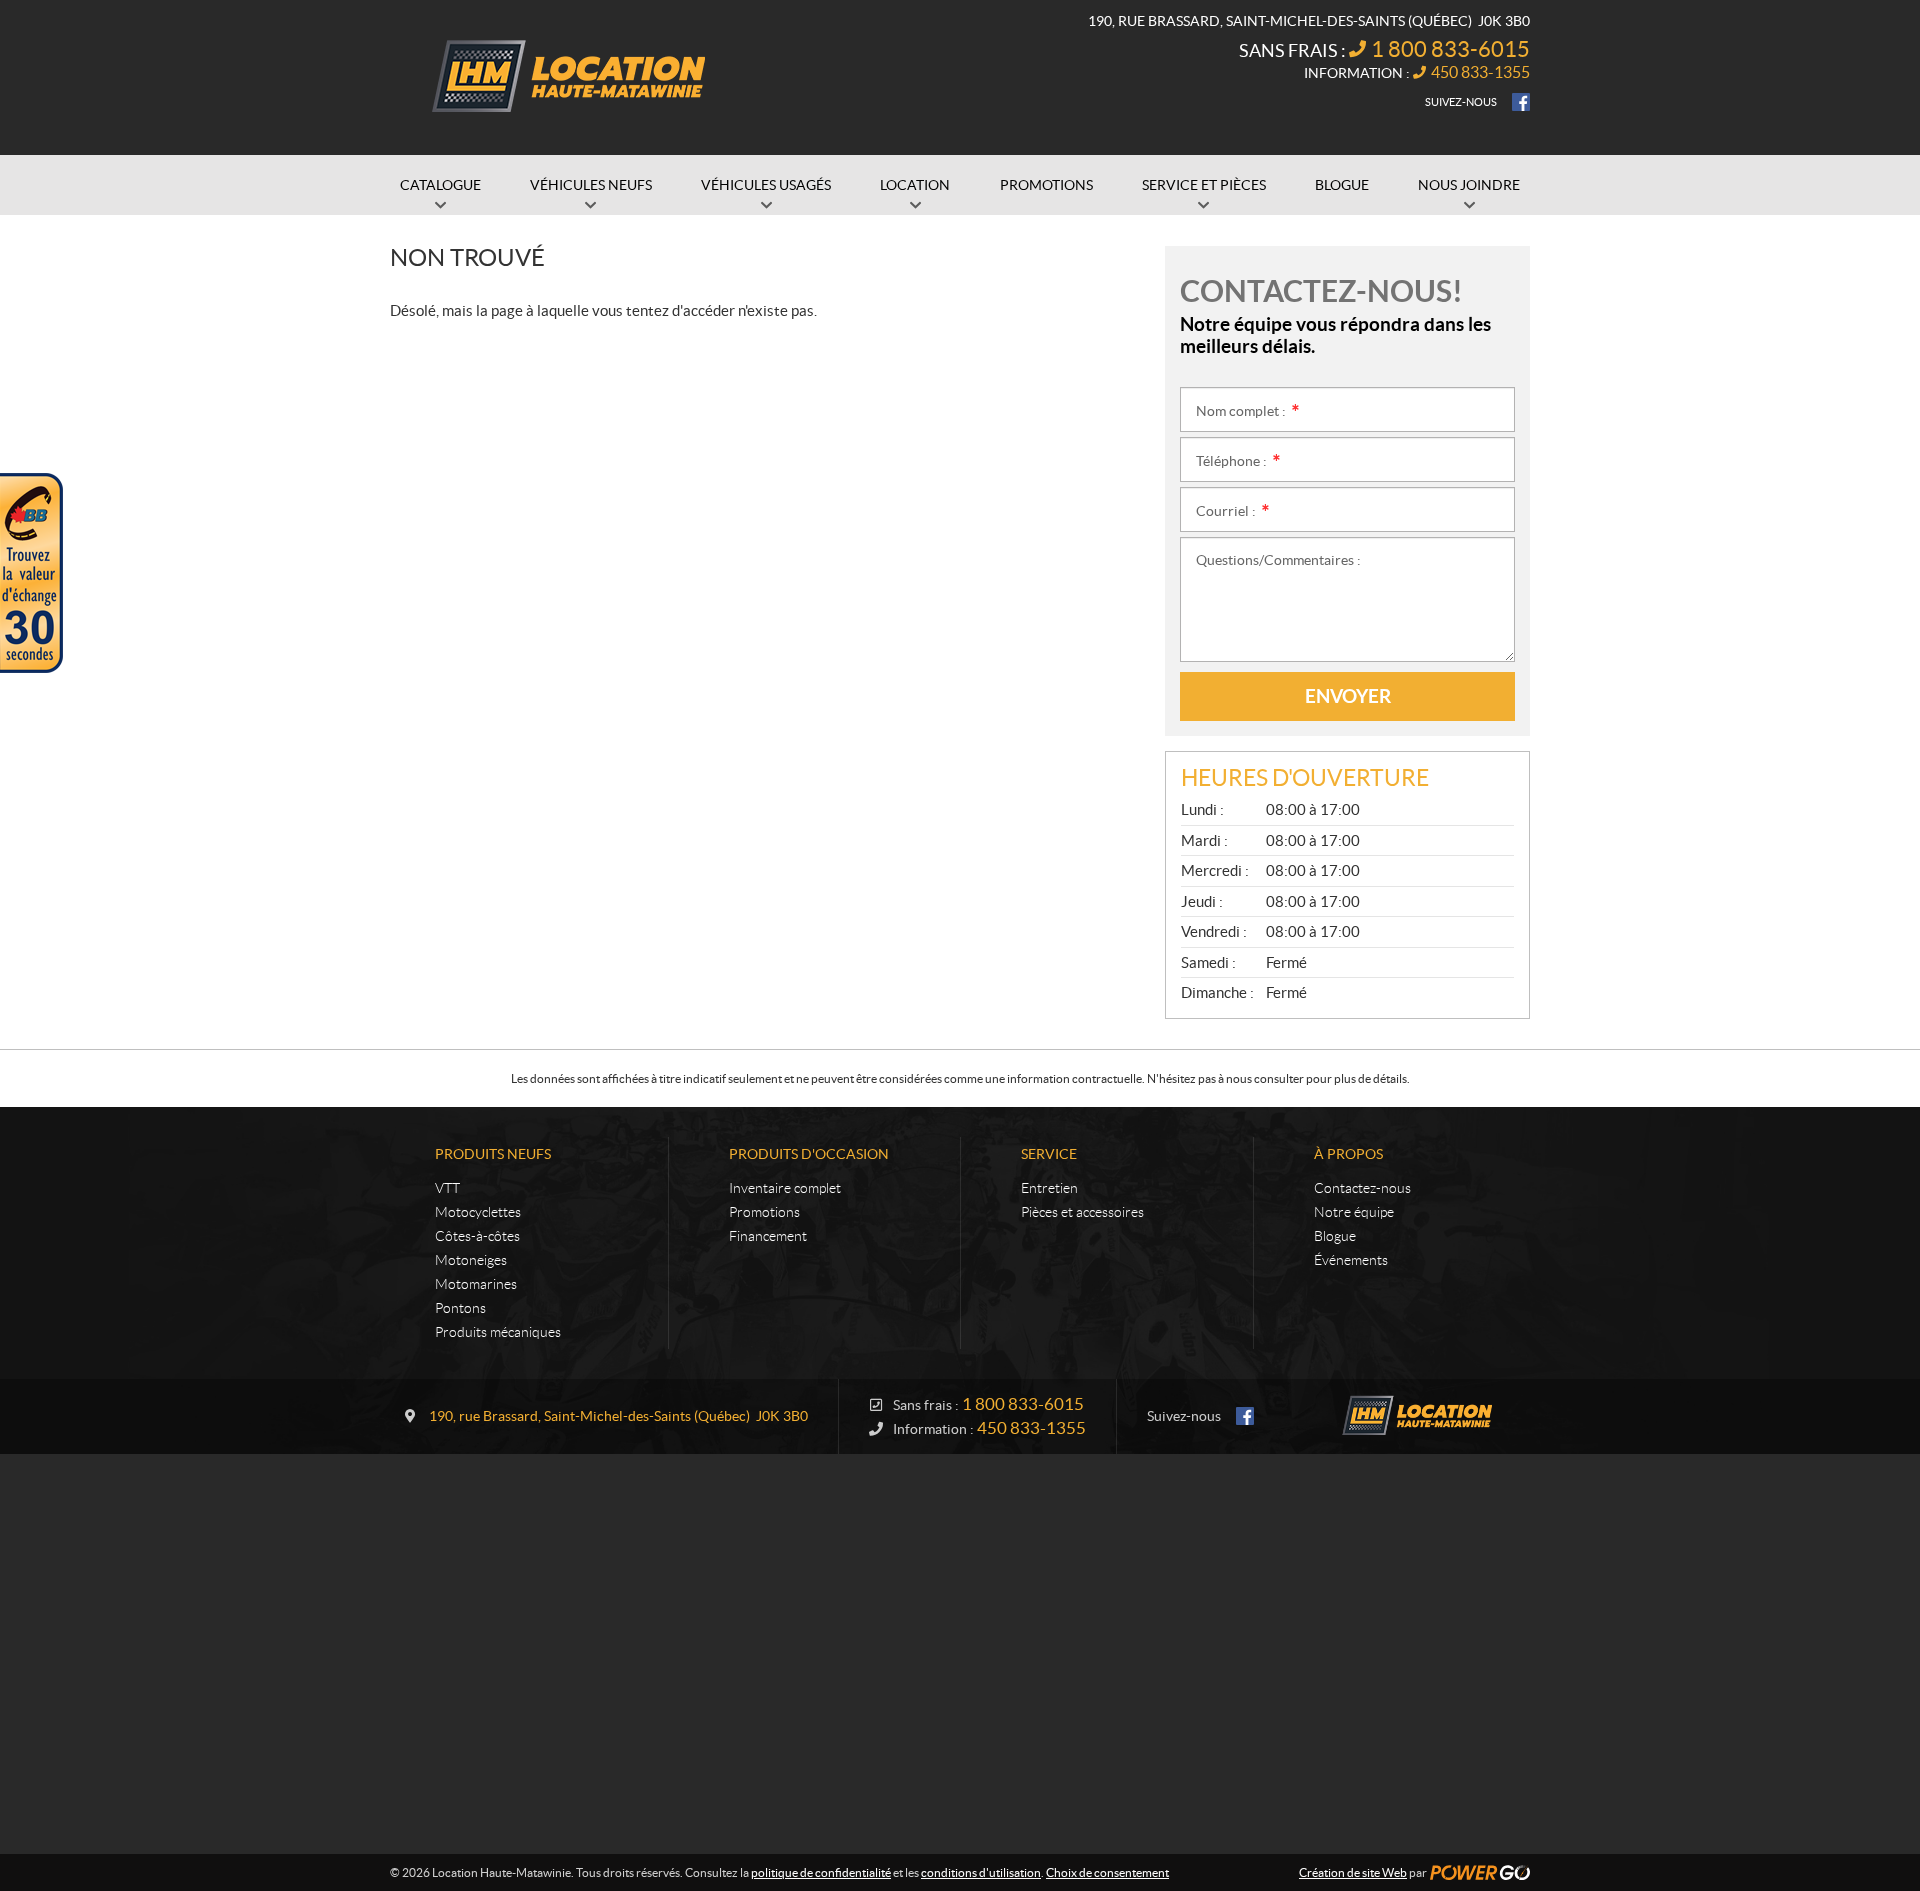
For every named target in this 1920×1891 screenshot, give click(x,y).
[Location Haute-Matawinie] (565, 78)
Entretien (1049, 1188)
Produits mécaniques (498, 1332)
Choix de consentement (1107, 1872)
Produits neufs (493, 1154)
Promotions (764, 1212)
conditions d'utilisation (981, 1872)
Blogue (1335, 1236)
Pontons (460, 1308)
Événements (1351, 1260)
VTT (447, 1188)
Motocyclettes (478, 1212)
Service (1049, 1154)
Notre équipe (1354, 1212)
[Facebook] (1521, 102)
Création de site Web (1353, 1872)
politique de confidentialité (821, 1872)
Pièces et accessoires (1082, 1212)
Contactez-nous (1362, 1188)
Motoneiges (471, 1260)
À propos (1348, 1154)
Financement (768, 1236)
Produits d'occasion (809, 1154)
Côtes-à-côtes (477, 1236)
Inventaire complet (785, 1188)
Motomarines (476, 1284)
